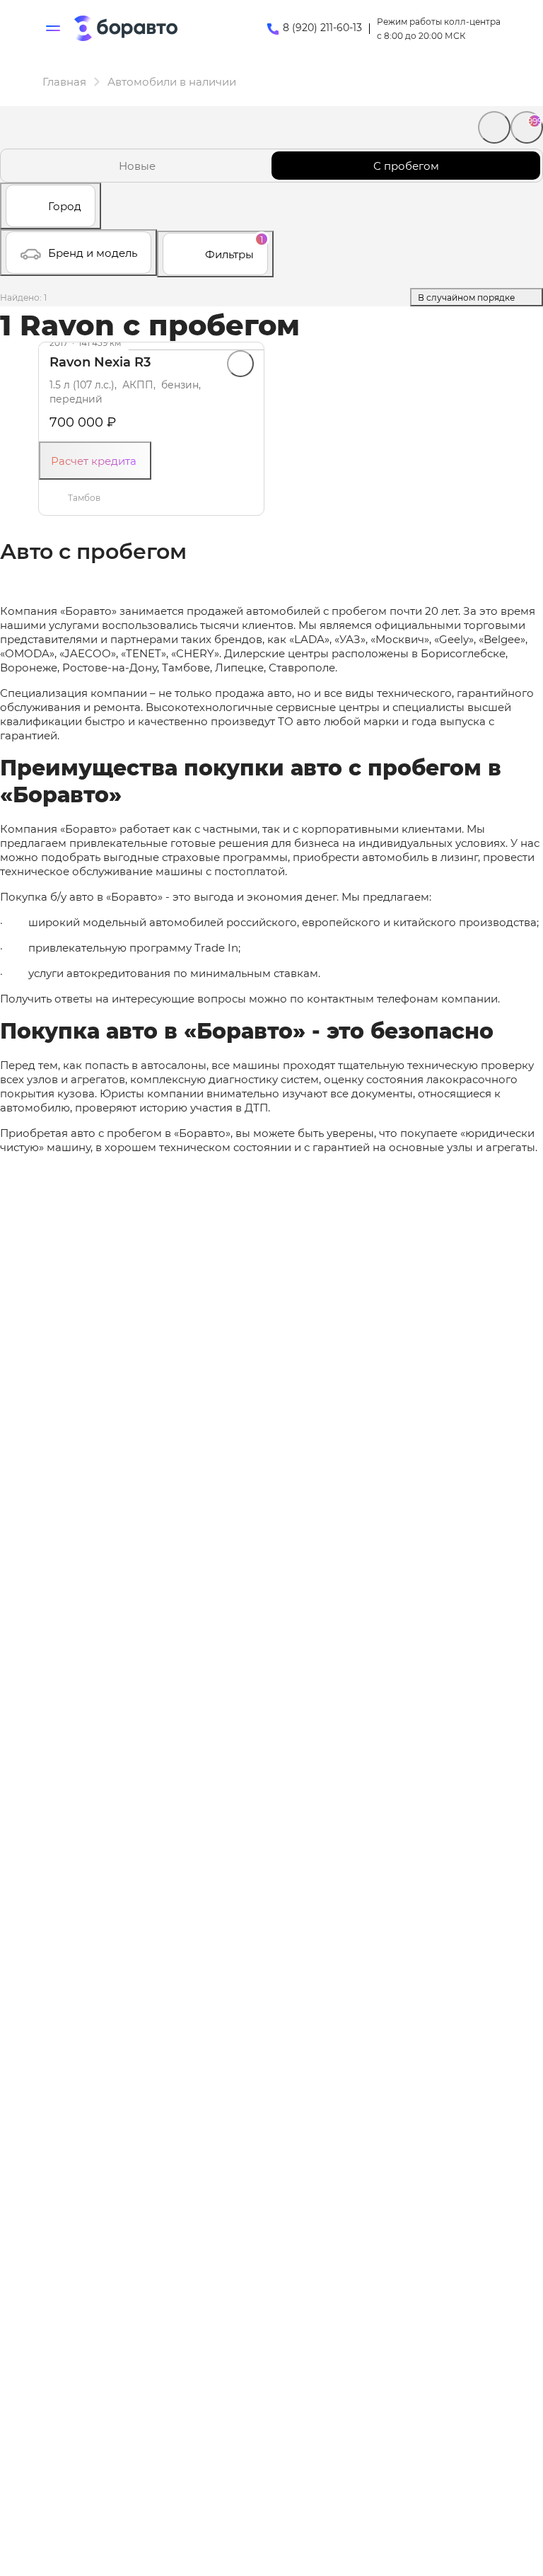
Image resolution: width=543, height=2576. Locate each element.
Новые (137, 166)
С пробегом (406, 166)
